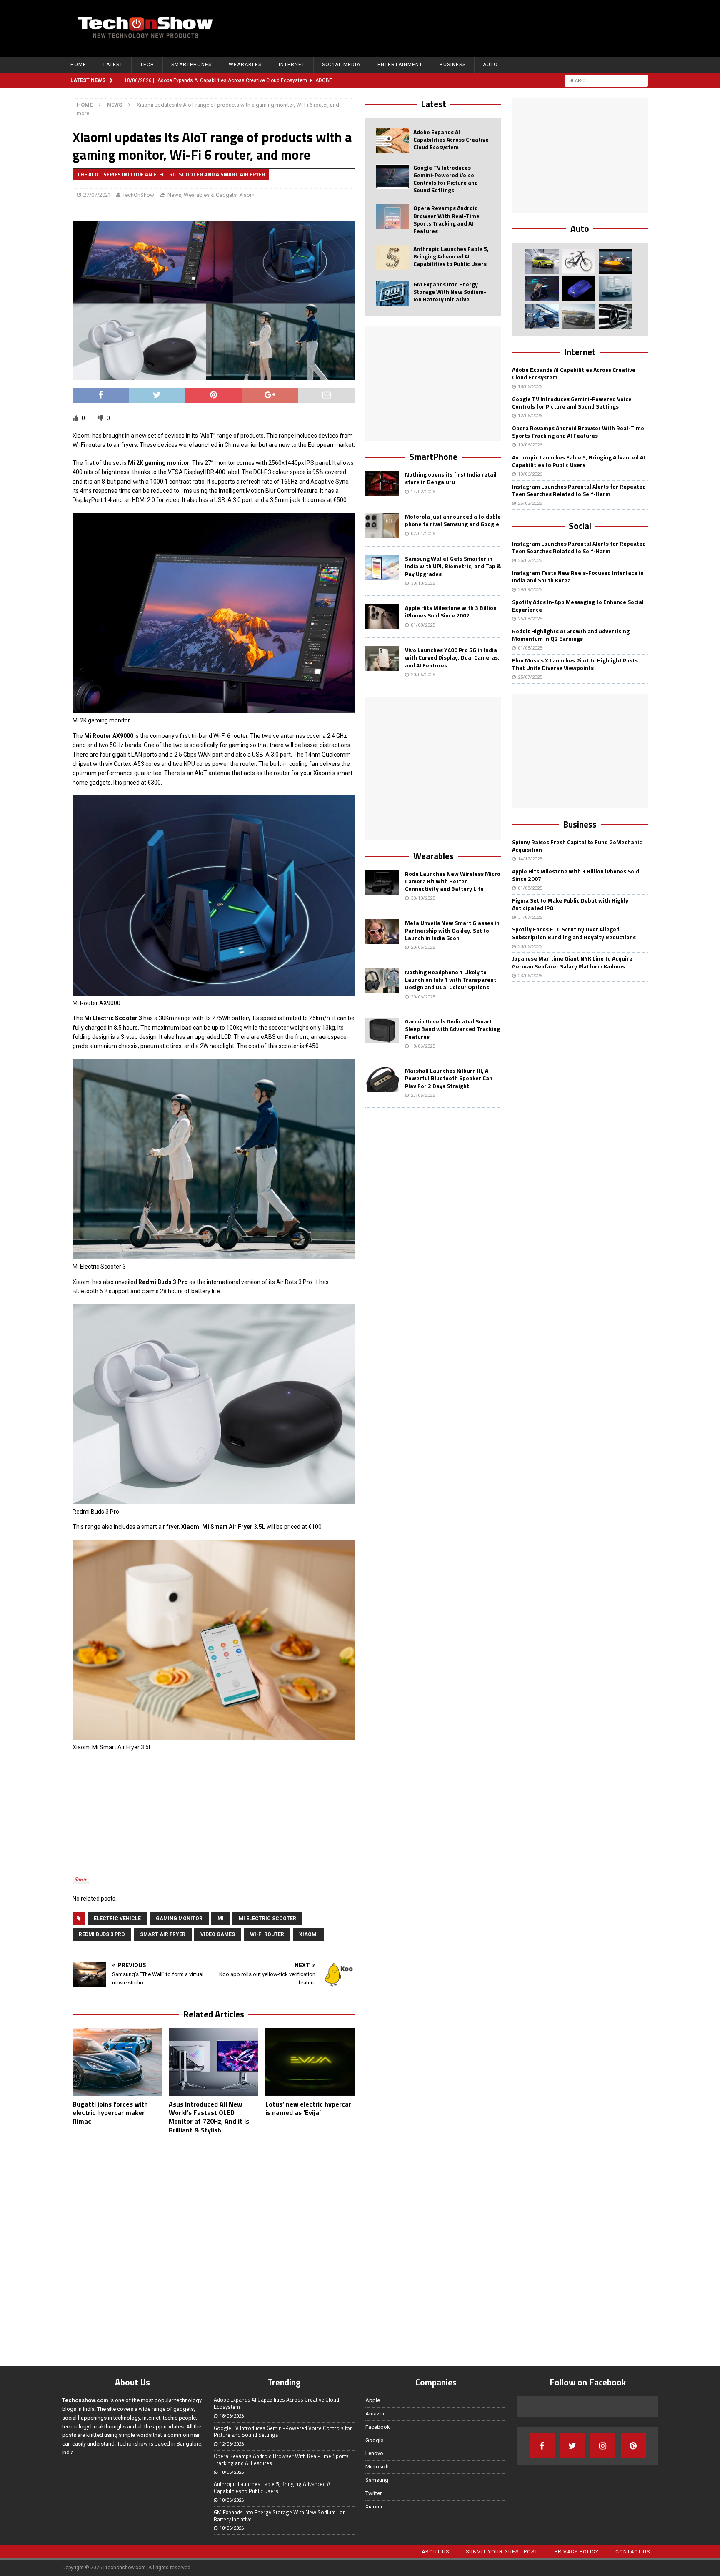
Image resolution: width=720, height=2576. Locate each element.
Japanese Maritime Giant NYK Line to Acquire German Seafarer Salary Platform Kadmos (572, 962)
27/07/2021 (97, 195)
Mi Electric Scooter (267, 1919)
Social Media (341, 65)
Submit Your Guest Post (502, 2552)
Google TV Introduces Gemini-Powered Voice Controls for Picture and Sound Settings (446, 179)
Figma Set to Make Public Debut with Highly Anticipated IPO (570, 904)
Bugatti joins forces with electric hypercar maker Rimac (110, 2113)
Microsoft (377, 2467)
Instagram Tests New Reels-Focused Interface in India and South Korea (578, 576)
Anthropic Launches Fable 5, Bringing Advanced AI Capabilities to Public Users (451, 256)
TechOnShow (138, 195)
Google (374, 2440)
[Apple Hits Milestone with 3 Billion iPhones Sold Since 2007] (382, 617)
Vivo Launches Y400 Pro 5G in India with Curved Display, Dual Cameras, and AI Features (452, 657)
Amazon (376, 2414)
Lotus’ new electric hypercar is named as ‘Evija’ (308, 2108)
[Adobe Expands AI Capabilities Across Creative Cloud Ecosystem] (392, 141)
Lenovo (374, 2453)
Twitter (374, 2493)
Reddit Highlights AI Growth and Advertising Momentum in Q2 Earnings (571, 635)
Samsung (377, 2480)
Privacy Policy (577, 2552)
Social (580, 526)
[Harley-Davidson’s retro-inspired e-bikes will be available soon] (579, 261)
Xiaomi (247, 195)
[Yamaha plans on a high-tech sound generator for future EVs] (579, 289)
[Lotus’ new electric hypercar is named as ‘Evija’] (310, 2062)
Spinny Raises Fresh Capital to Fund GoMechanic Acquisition (577, 846)
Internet (292, 65)
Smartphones (191, 65)
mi (221, 1919)
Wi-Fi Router (267, 1934)
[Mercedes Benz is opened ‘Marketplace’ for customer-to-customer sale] (615, 316)
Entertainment (400, 65)
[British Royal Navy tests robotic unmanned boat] (615, 261)
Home (78, 65)
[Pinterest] (633, 2446)
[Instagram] (603, 2446)
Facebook (378, 2427)
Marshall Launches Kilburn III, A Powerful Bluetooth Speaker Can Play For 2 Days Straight (449, 1078)
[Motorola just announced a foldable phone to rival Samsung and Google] (382, 525)
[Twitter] (572, 2446)
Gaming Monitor (179, 1919)
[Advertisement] (498, 27)
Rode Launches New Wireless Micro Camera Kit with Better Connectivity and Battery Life (453, 881)
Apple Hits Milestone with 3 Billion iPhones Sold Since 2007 (451, 611)
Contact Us (633, 2552)
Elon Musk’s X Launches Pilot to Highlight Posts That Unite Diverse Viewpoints (575, 664)
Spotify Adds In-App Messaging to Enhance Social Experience (578, 606)
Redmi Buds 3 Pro (102, 1934)
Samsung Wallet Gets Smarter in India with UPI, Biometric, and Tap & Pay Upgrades (453, 566)
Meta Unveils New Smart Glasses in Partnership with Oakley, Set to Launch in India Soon (452, 930)
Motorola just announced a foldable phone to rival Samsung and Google (453, 520)
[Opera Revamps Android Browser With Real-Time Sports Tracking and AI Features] (392, 217)
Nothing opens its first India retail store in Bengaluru (451, 478)
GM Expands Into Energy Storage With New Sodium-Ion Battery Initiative (450, 292)
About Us (435, 2552)
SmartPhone (434, 457)
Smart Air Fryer (163, 1934)
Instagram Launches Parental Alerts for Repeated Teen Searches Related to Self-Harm (579, 490)
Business (453, 65)
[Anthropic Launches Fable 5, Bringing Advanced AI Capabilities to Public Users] (392, 258)
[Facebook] (542, 2446)
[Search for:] (606, 80)
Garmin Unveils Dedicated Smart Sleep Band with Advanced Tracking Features (452, 1029)
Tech (147, 65)
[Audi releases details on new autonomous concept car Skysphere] (579, 316)
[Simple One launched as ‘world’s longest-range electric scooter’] (542, 289)
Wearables (245, 65)
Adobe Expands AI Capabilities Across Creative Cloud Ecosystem (451, 139)
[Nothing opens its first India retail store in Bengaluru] (382, 483)
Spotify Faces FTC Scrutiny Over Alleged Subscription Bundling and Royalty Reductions (574, 933)
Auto (490, 65)
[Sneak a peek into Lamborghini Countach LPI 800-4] (615, 289)
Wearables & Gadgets (210, 195)
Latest (113, 65)
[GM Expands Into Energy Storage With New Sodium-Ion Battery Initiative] (392, 293)
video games (218, 1934)
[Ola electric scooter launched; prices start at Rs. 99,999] (542, 316)
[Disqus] (214, 2249)
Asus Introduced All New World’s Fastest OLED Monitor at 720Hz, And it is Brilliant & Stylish (209, 2117)
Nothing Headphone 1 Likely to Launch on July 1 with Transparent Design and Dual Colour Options (451, 979)
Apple (373, 2400)
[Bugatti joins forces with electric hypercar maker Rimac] (117, 2062)
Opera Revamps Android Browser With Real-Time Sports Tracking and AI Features (446, 219)
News (174, 195)
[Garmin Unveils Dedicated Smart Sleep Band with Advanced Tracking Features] (382, 1030)
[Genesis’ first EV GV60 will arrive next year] (542, 261)
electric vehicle (117, 1919)
